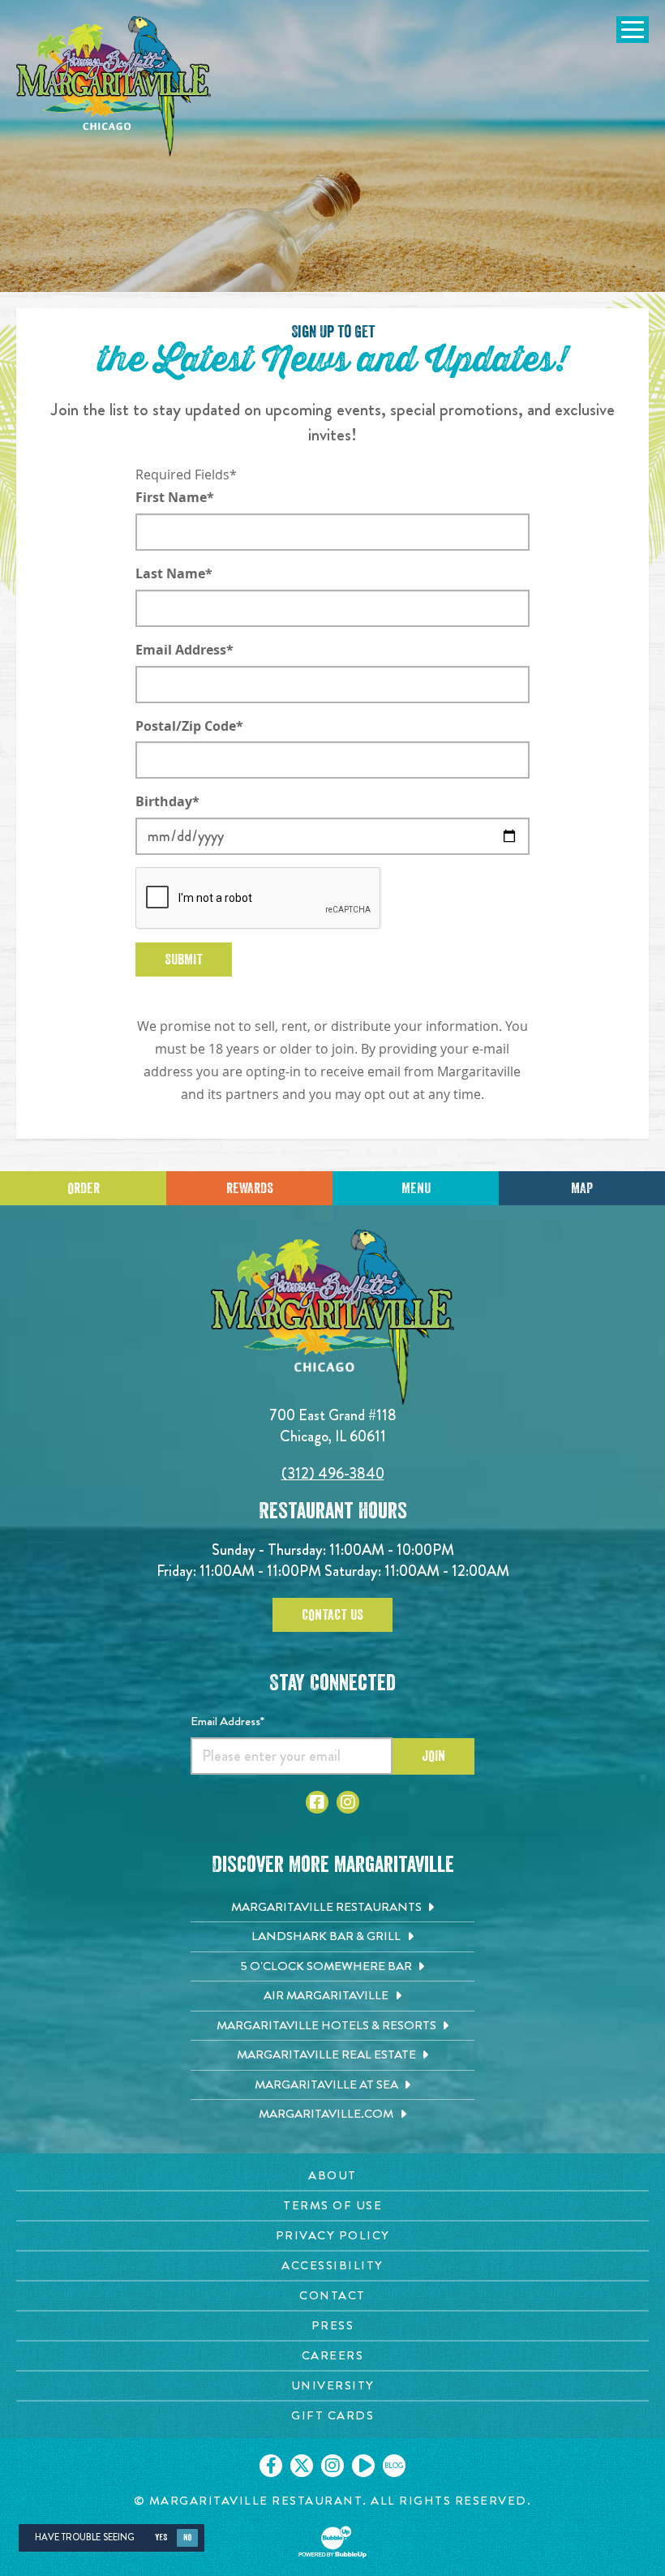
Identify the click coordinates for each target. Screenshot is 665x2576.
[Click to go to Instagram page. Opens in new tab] (348, 1802)
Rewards (250, 1188)
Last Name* (174, 573)
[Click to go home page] (114, 86)
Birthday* (167, 801)
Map (582, 1188)
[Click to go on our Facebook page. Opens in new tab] (271, 2466)
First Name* (175, 497)
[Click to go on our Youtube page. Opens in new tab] (363, 2466)
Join (433, 1756)
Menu (416, 1188)
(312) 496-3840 (333, 1473)
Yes (161, 2537)
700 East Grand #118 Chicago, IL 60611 (333, 1425)
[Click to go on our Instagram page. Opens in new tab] (332, 2466)
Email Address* (184, 650)
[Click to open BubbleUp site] (332, 2542)
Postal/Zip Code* (189, 726)
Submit (184, 960)
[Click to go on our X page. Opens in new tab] (302, 2466)
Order (84, 1188)
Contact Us (332, 1615)
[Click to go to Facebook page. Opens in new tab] (317, 1802)
